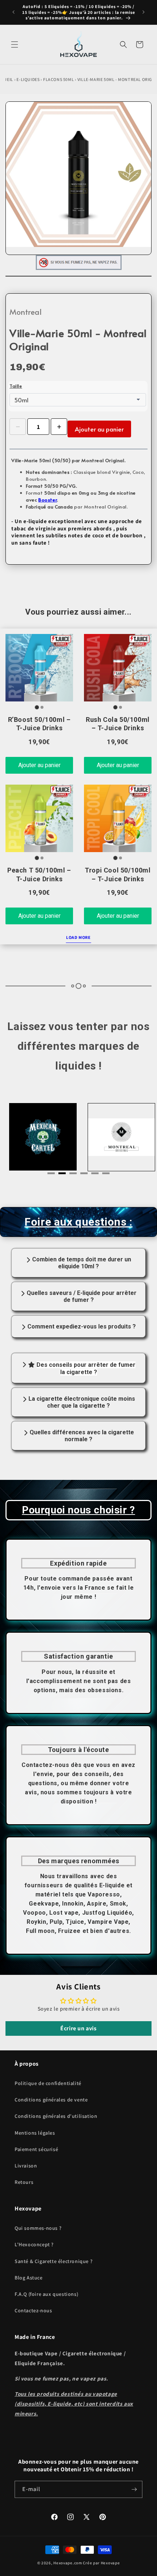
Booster (48, 500)
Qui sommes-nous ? (38, 2228)
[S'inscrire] (134, 2489)
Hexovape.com (68, 2563)
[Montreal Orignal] (118, 1137)
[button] (15, 45)
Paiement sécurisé (36, 2149)
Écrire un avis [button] (78, 2028)
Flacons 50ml (58, 79)
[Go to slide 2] (42, 707)
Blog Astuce (29, 2278)
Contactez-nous (33, 2310)
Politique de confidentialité (48, 2083)
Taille (16, 386)
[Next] (130, 1139)
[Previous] (27, 1139)
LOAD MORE (78, 937)
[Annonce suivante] (143, 12)
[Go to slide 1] (37, 707)
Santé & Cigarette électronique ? (53, 2261)
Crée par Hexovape (101, 2563)
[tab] (51, 1173)
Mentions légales (35, 2133)
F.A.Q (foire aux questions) (46, 2294)
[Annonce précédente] (14, 12)
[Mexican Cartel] (39, 1137)
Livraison (26, 2166)
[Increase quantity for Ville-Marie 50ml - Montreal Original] (59, 427)
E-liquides (28, 79)
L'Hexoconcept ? (34, 2244)
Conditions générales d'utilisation (56, 2116)
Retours (24, 2182)
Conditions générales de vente (51, 2100)
